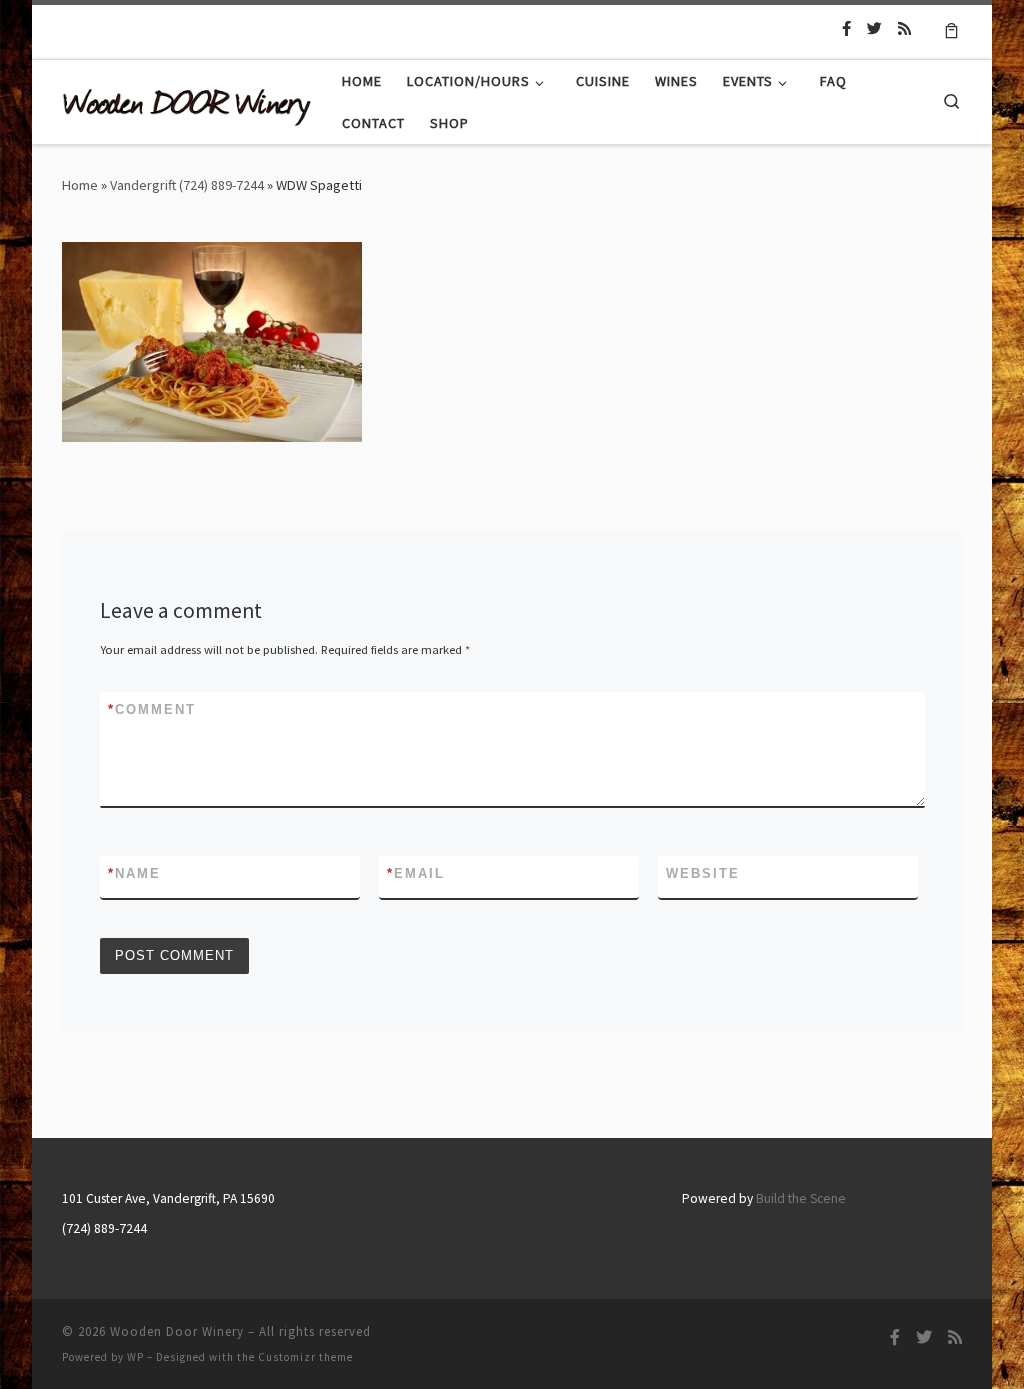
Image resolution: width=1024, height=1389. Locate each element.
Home (80, 185)
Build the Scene (801, 1198)
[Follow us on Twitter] (874, 28)
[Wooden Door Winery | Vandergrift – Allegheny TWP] (187, 101)
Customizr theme (305, 1357)
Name (134, 873)
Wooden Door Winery (177, 1331)
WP (135, 1357)
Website (703, 873)
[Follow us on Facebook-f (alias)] (846, 28)
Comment (152, 709)
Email (416, 873)
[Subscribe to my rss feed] (904, 28)
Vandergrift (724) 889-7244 (187, 185)
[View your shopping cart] (951, 29)
